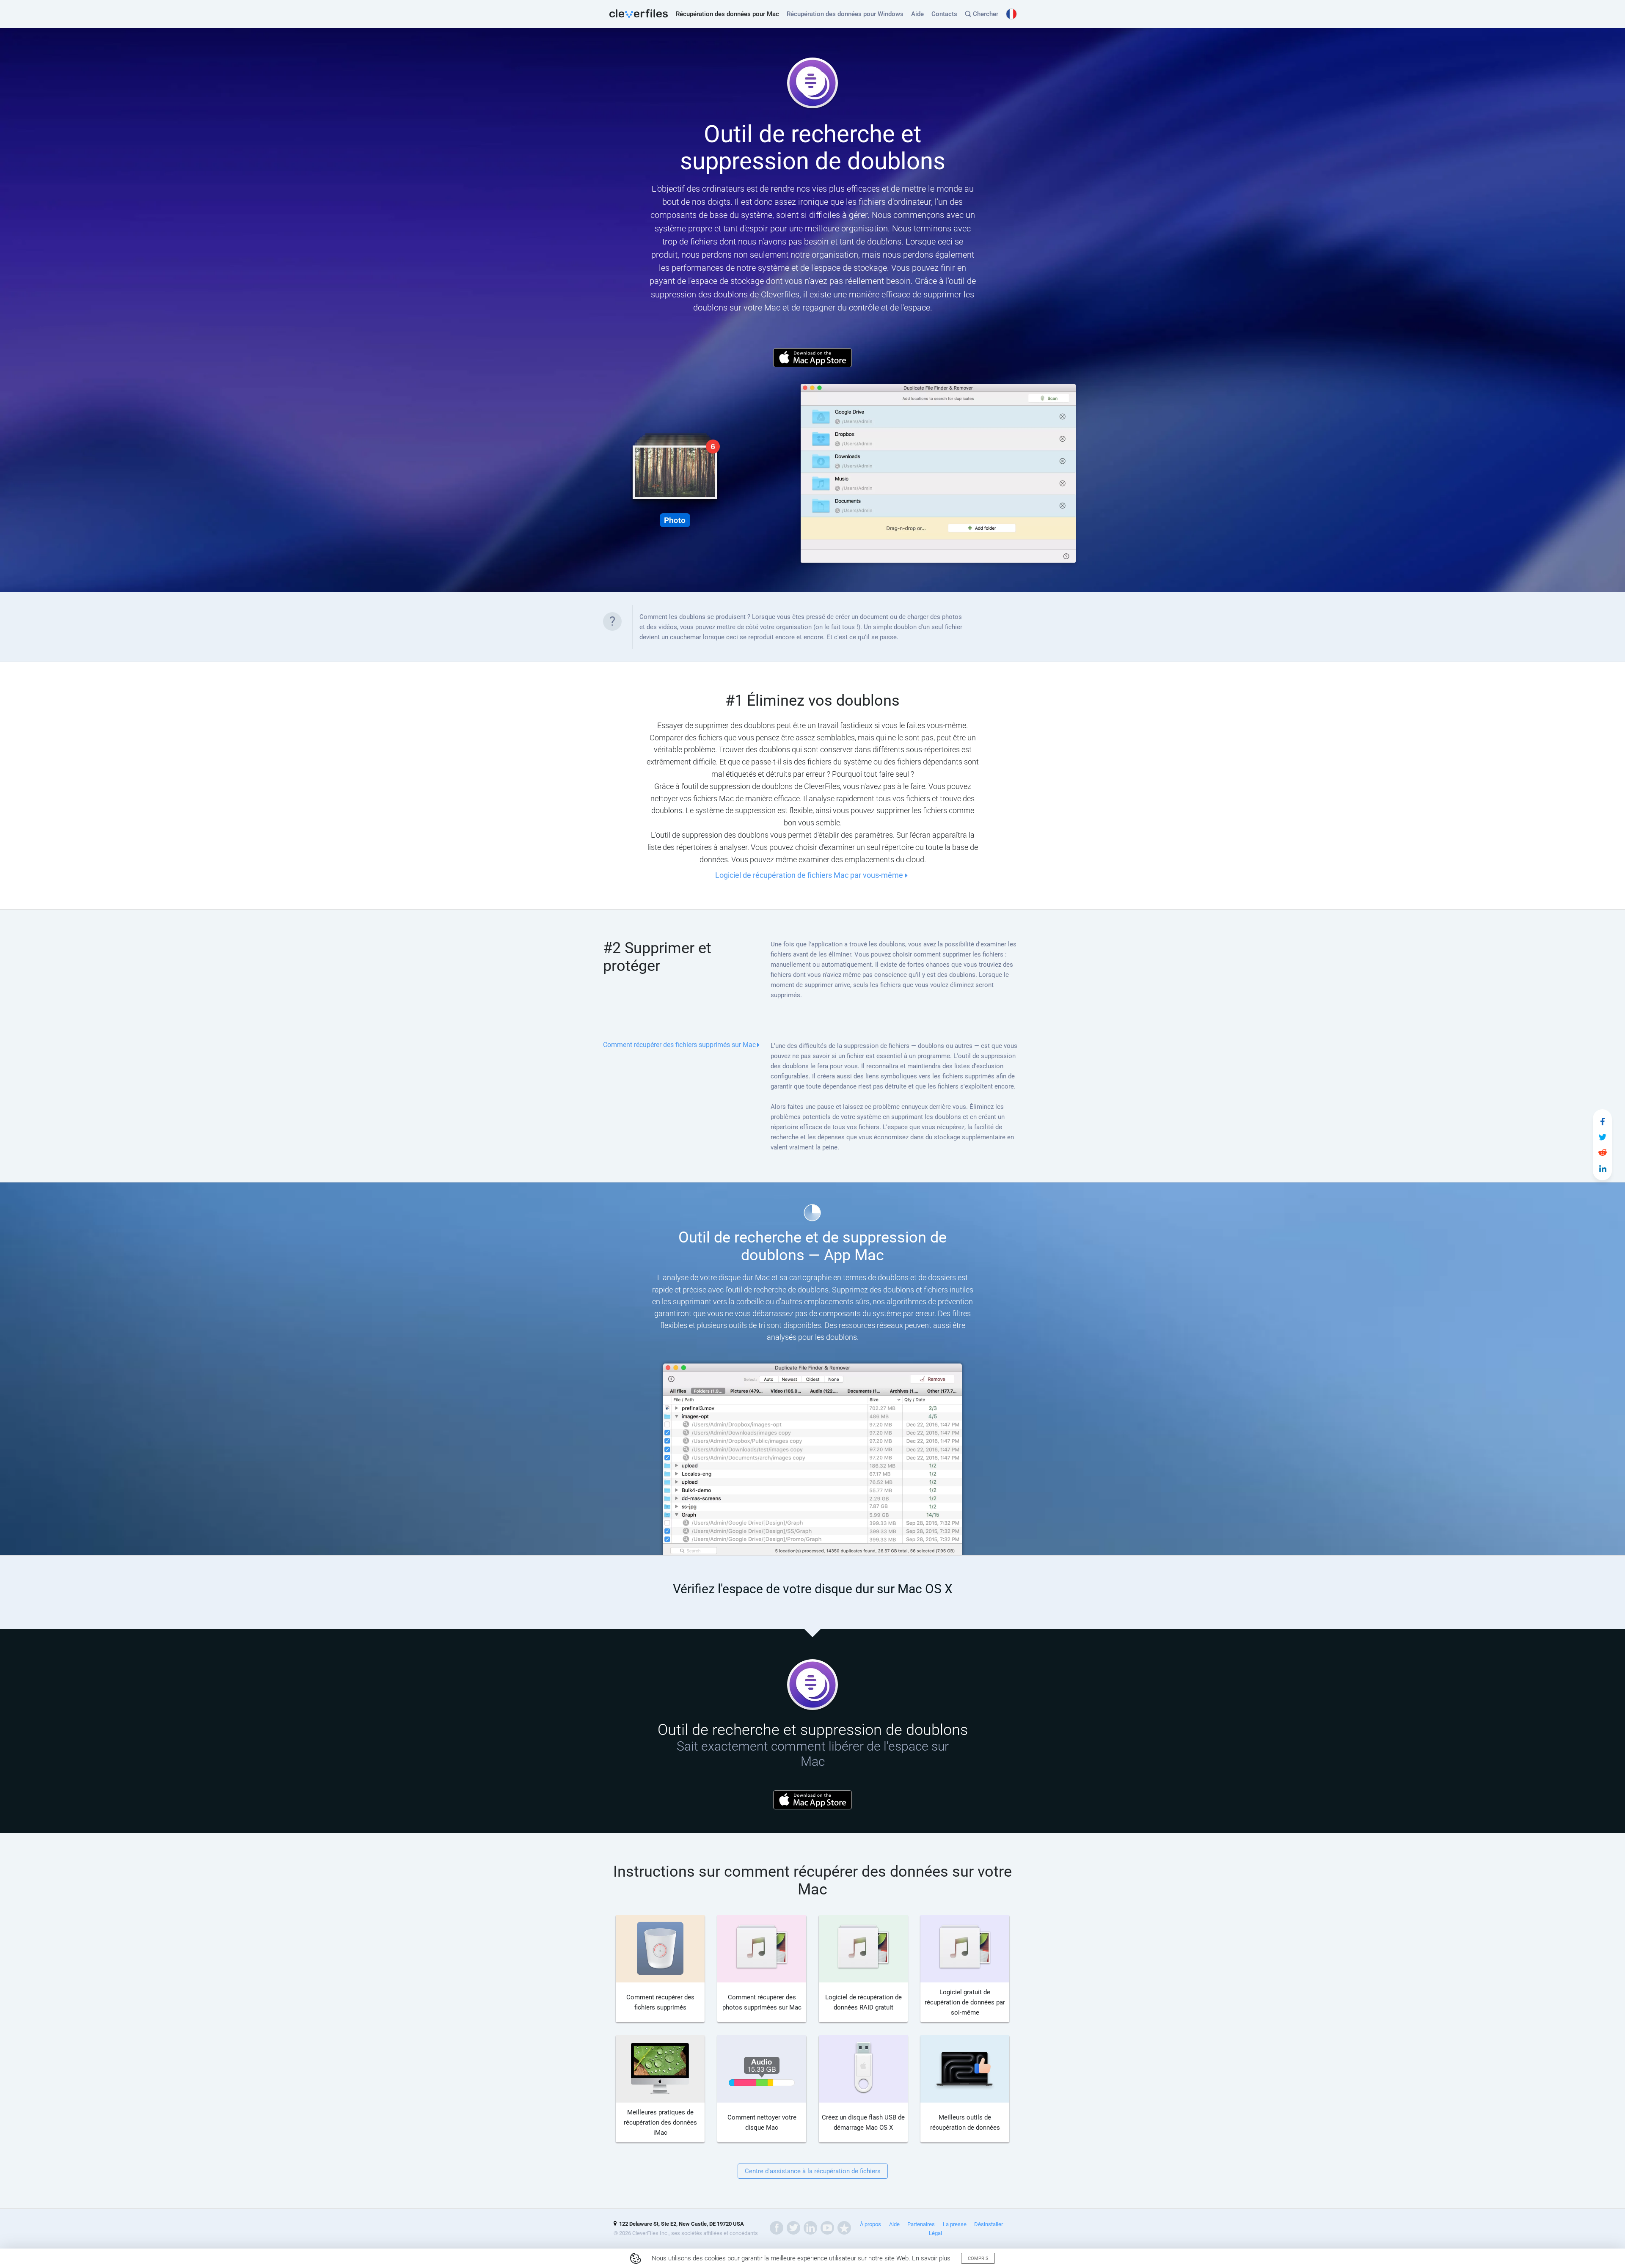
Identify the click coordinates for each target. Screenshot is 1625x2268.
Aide (917, 14)
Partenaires (921, 2224)
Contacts (944, 14)
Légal (935, 2233)
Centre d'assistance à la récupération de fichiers (813, 2171)
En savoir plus (931, 2258)
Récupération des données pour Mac (727, 14)
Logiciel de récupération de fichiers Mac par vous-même (809, 875)
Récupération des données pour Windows (845, 14)
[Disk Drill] (639, 14)
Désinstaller (989, 2224)
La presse (955, 2224)
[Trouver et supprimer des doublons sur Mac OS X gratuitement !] (1603, 1122)
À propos (870, 2224)
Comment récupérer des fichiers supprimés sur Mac (679, 1045)
